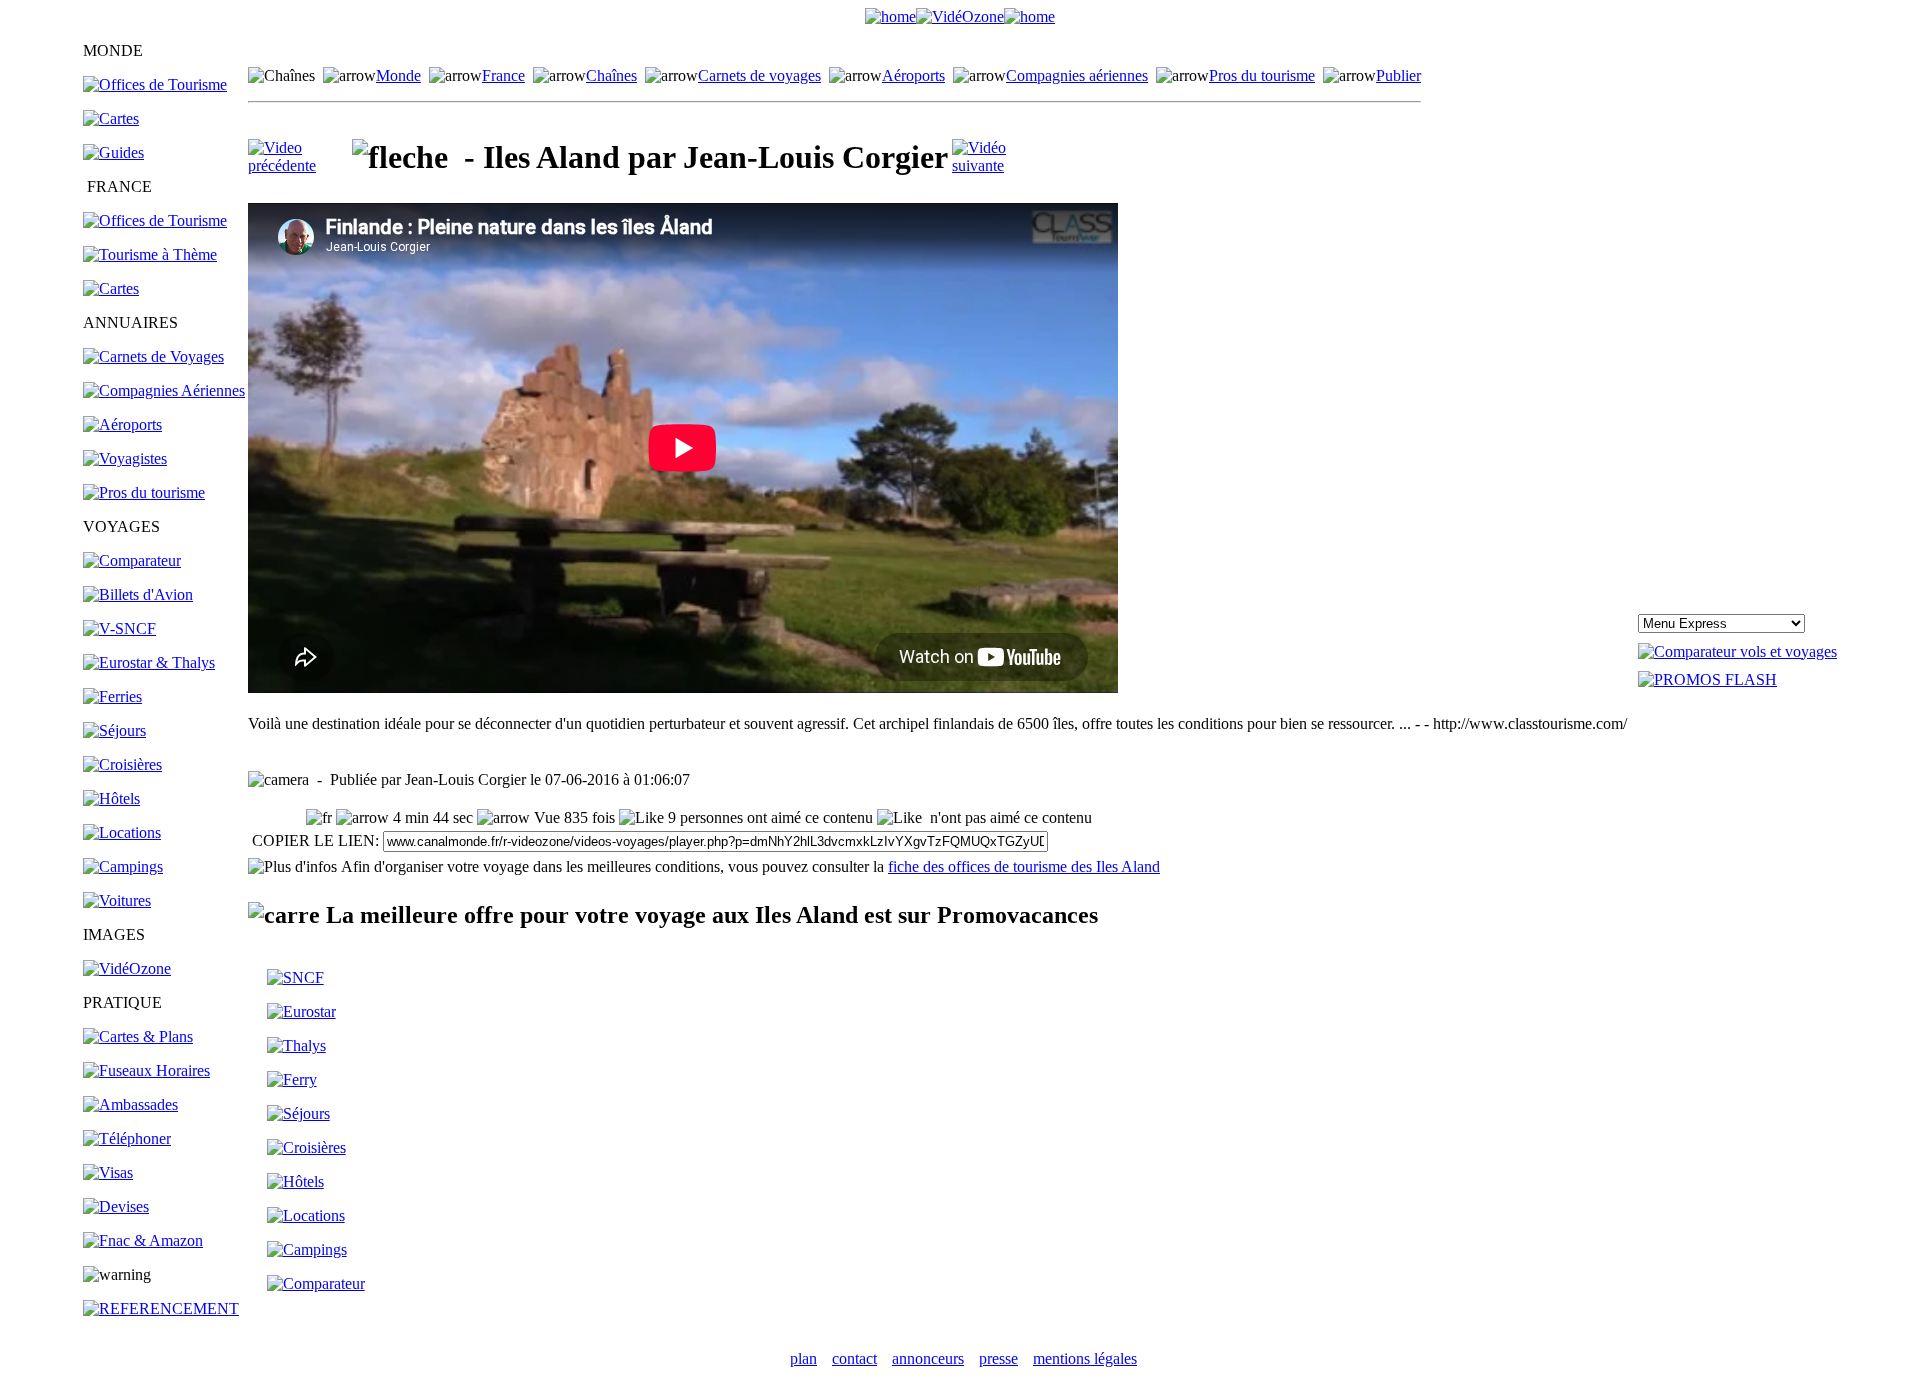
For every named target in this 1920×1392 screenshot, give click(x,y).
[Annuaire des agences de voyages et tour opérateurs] (125, 458)
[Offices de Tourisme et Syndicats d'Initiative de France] (155, 220)
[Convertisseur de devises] (116, 1206)
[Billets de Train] (295, 977)
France (503, 75)
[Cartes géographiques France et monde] (138, 1036)
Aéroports (913, 75)
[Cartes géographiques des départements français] (111, 288)
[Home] (890, 16)
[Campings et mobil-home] (123, 866)
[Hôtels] (111, 798)
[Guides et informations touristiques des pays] (113, 152)
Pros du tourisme (1262, 75)
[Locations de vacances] (122, 832)
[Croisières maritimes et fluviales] (122, 764)
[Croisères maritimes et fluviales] (306, 1147)
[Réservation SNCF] (119, 628)
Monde (398, 75)
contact (854, 1358)
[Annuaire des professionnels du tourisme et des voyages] (144, 492)
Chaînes (611, 75)
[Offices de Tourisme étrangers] (155, 84)
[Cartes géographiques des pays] (111, 118)
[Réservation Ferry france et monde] (112, 696)
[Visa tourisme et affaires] (108, 1172)
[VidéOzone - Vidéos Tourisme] (960, 16)
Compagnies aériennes (1077, 75)
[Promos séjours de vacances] (114, 730)
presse (998, 1358)
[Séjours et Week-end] (298, 1113)
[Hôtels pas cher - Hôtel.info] (295, 1181)
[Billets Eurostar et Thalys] (301, 1011)
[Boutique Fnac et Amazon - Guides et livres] (143, 1240)
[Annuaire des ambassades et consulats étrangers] (130, 1104)
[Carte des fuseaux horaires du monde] (146, 1070)
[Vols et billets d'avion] (138, 594)
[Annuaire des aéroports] (122, 424)
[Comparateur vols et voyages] (132, 560)
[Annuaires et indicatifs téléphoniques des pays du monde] (127, 1138)
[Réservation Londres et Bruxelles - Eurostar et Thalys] (149, 662)
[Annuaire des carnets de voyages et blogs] (153, 356)
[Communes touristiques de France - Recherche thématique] (150, 254)
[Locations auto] (117, 900)
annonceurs (928, 1358)
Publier (1398, 75)
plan (803, 1358)
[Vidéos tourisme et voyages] (127, 968)
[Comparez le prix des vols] (1737, 651)
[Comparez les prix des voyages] (316, 1283)
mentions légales (1085, 1358)
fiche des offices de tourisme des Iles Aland (1024, 866)
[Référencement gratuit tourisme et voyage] (161, 1308)
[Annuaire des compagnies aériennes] (164, 390)
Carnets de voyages (759, 75)
